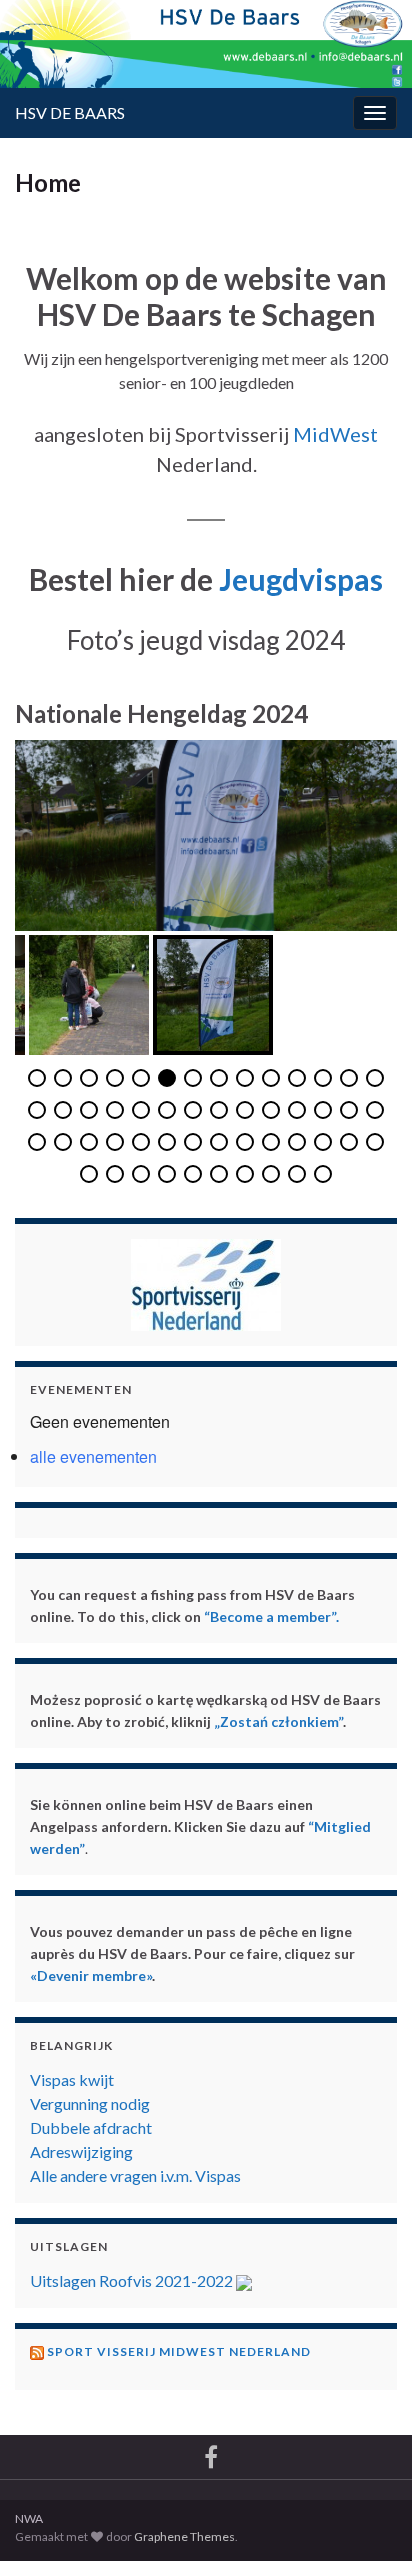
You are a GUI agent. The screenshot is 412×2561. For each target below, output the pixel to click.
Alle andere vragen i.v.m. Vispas (135, 2175)
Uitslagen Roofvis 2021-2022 (133, 2280)
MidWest (335, 434)
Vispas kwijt (72, 2079)
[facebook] (211, 2453)
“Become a (239, 1616)
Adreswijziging (81, 2151)
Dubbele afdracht (91, 2127)
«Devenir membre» (91, 1975)
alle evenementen (93, 1456)
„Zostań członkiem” (278, 1721)
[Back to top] (367, 2442)
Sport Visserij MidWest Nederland (179, 2351)
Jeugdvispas (301, 579)
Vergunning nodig (90, 2103)
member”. (306, 1616)
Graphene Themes (184, 2536)
